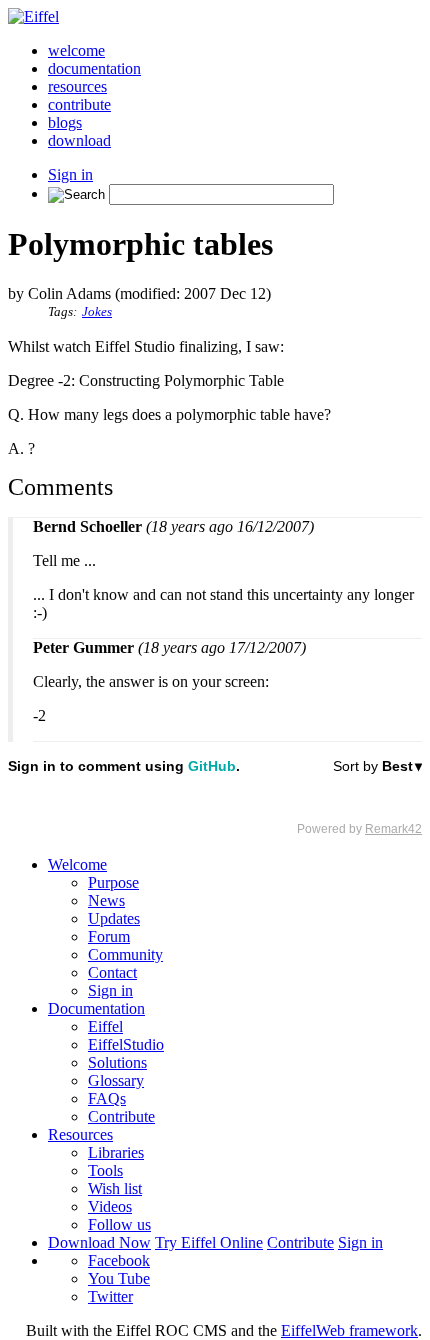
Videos (110, 1206)
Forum (109, 936)
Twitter (110, 1296)
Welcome (77, 864)
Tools (105, 1170)
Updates (114, 918)
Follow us (119, 1224)
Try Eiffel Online (209, 1242)
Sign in (70, 174)
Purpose (113, 882)
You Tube (119, 1278)
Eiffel (105, 1026)
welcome (76, 50)
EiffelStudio (126, 1044)
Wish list (115, 1188)
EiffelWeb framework (349, 1330)
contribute (79, 104)
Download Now (99, 1242)
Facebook (119, 1260)
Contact (112, 972)
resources (77, 86)
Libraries (116, 1152)
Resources (80, 1134)
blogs (65, 122)
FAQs (107, 1098)
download (79, 140)
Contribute (121, 1116)
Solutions (117, 1062)
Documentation (96, 1008)
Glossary (116, 1080)
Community (125, 954)
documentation (94, 68)
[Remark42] (215, 797)
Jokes (97, 312)
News (106, 900)
